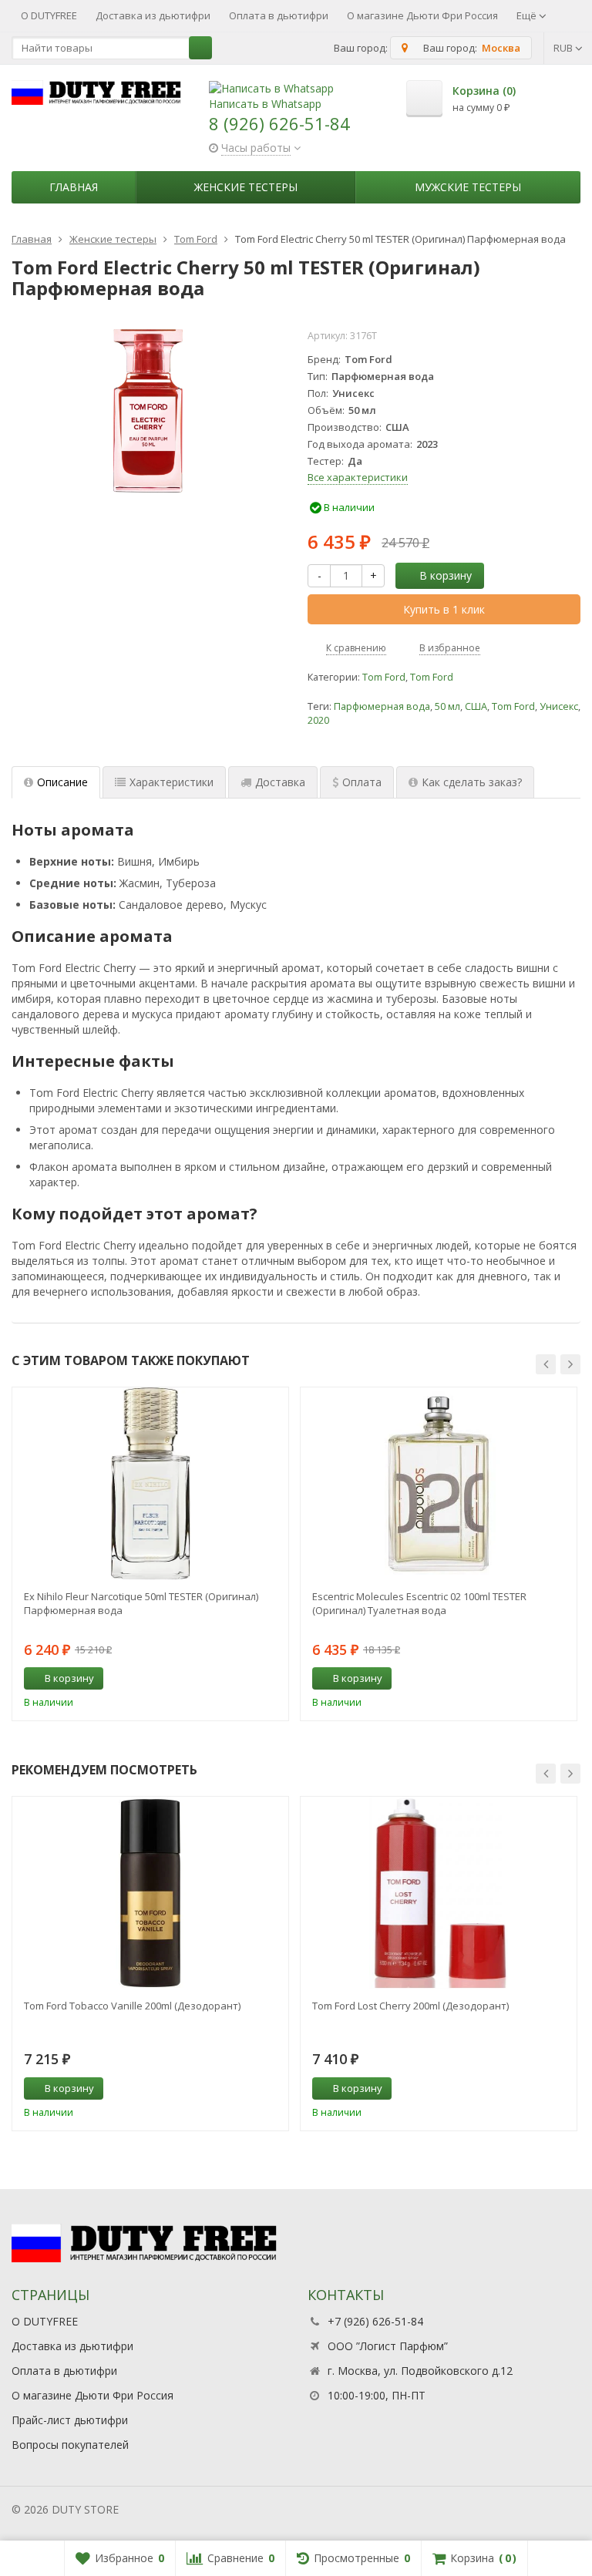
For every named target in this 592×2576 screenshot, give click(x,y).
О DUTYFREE (49, 15)
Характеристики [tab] (172, 782)
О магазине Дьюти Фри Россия (422, 15)
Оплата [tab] (362, 782)
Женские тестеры (246, 187)
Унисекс (559, 706)
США (476, 706)
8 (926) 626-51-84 (279, 123)
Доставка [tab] (280, 782)
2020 (318, 720)
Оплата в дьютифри (279, 15)
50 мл (447, 706)
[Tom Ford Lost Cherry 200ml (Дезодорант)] (439, 1893)
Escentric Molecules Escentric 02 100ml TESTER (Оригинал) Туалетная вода (419, 1603)
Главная (74, 187)
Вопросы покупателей (70, 2445)
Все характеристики (358, 477)
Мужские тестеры (468, 187)
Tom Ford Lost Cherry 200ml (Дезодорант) (410, 2006)
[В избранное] (271, 1679)
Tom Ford (384, 677)
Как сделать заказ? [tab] (472, 782)
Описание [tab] (62, 782)
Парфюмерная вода (382, 706)
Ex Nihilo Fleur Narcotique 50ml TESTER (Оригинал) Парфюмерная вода (141, 1603)
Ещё (528, 15)
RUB (564, 48)
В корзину (446, 575)
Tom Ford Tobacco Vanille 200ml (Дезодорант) (132, 2006)
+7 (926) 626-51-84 (375, 2321)
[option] (150, 1554)
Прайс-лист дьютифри (70, 2420)
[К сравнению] (248, 1679)
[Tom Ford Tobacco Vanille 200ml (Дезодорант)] (150, 1893)
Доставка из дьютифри (153, 15)
